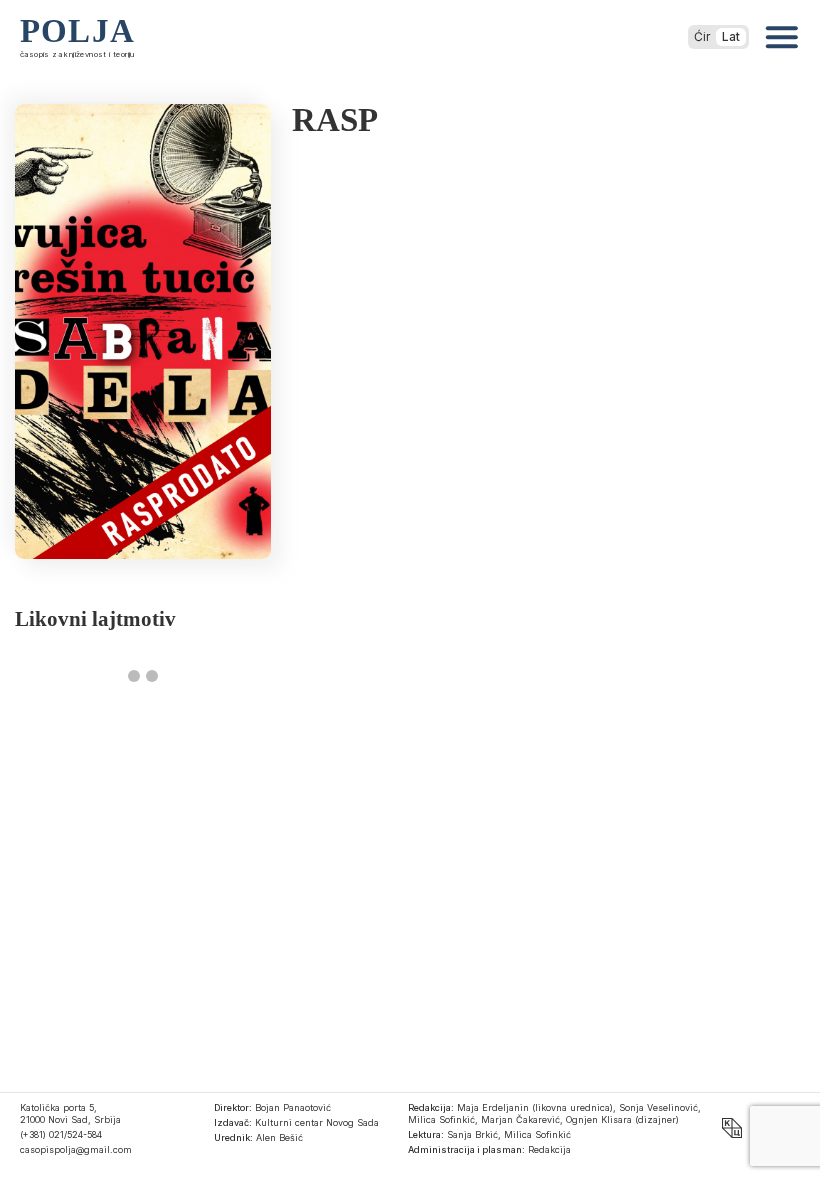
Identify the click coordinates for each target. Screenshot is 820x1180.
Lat (731, 36)
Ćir (702, 36)
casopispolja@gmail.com (76, 1149)
